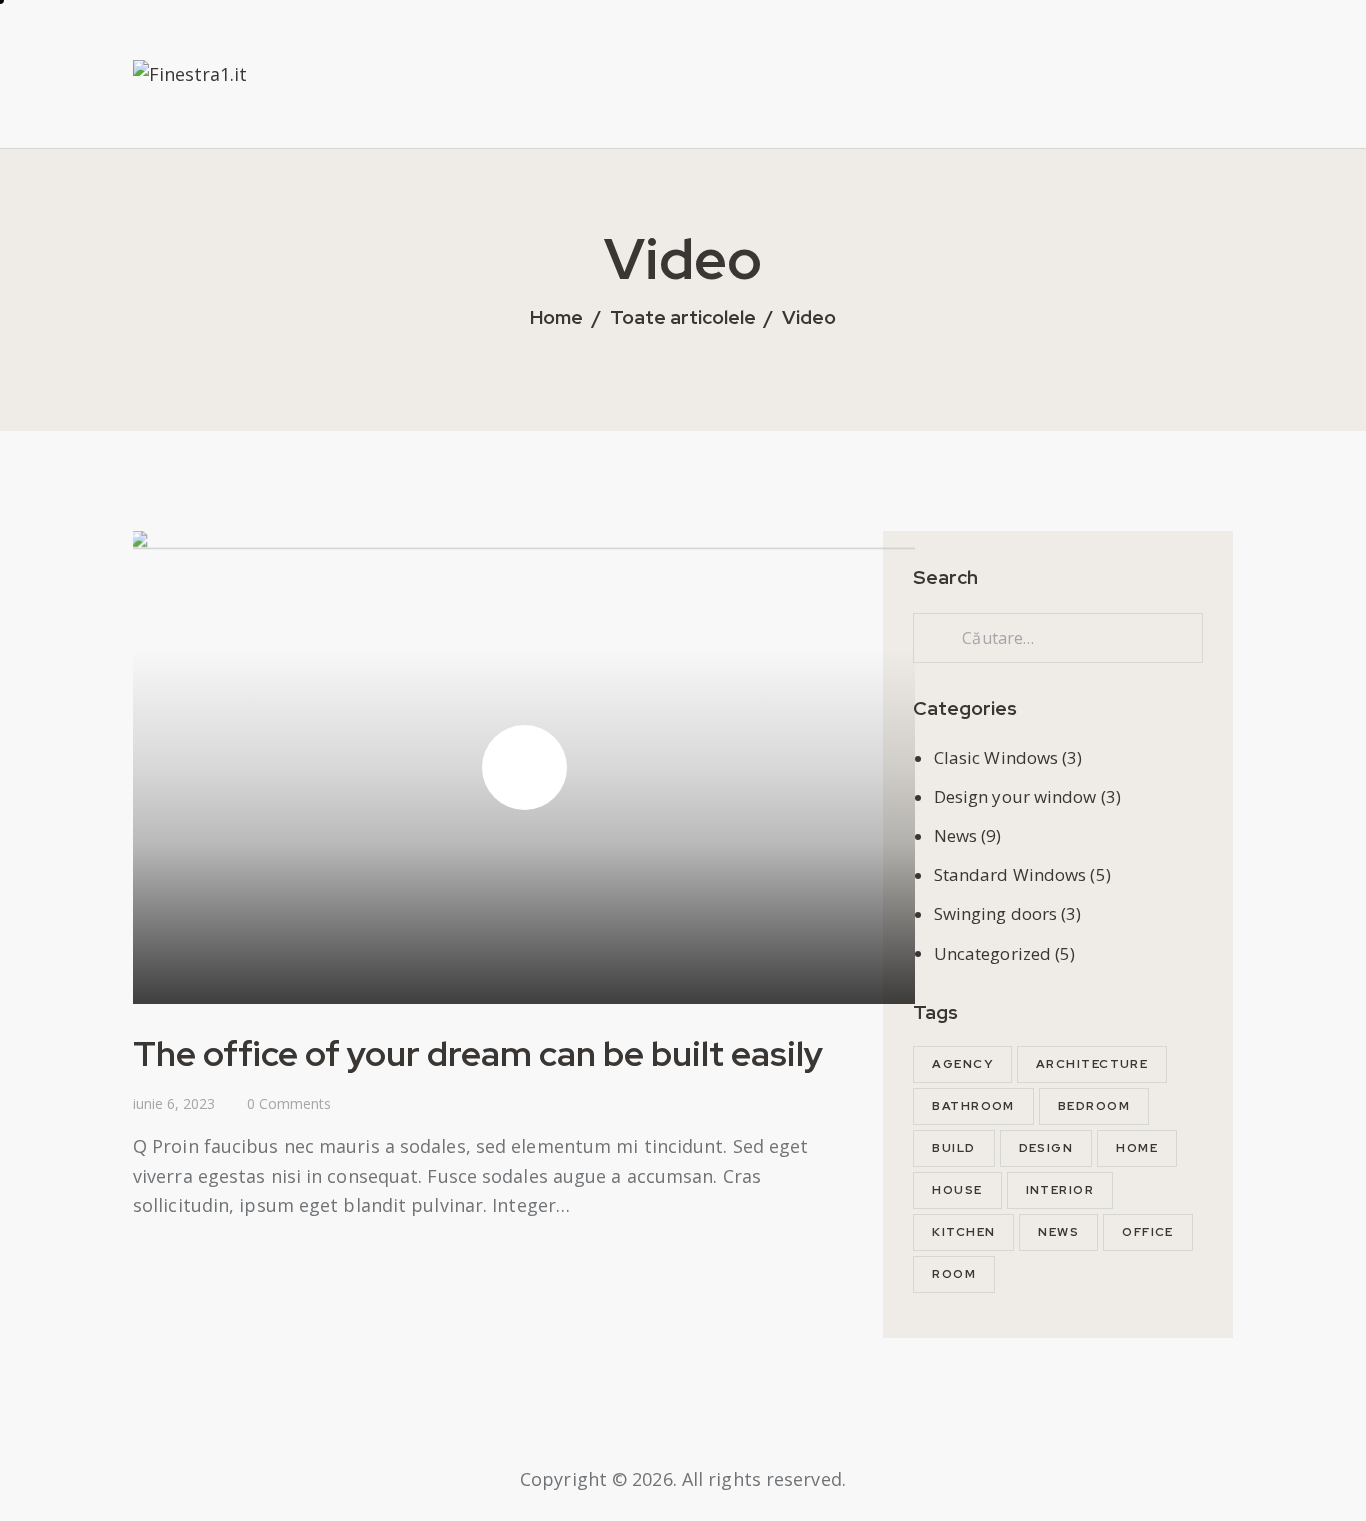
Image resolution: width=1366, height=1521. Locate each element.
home (1137, 1148)
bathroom (973, 1106)
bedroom (1094, 1106)
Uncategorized (992, 953)
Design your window (1015, 796)
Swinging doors (995, 913)
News (955, 835)
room (954, 1274)
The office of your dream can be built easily (478, 1053)
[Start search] (1220, 112)
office (1148, 1232)
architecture (1092, 1064)
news (1058, 1232)
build (953, 1148)
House (957, 1190)
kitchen (963, 1232)
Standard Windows (1010, 874)
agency (962, 1064)
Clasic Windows (996, 757)
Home (556, 318)
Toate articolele (683, 318)
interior (1060, 1190)
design (1046, 1148)
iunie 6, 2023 (174, 1103)
